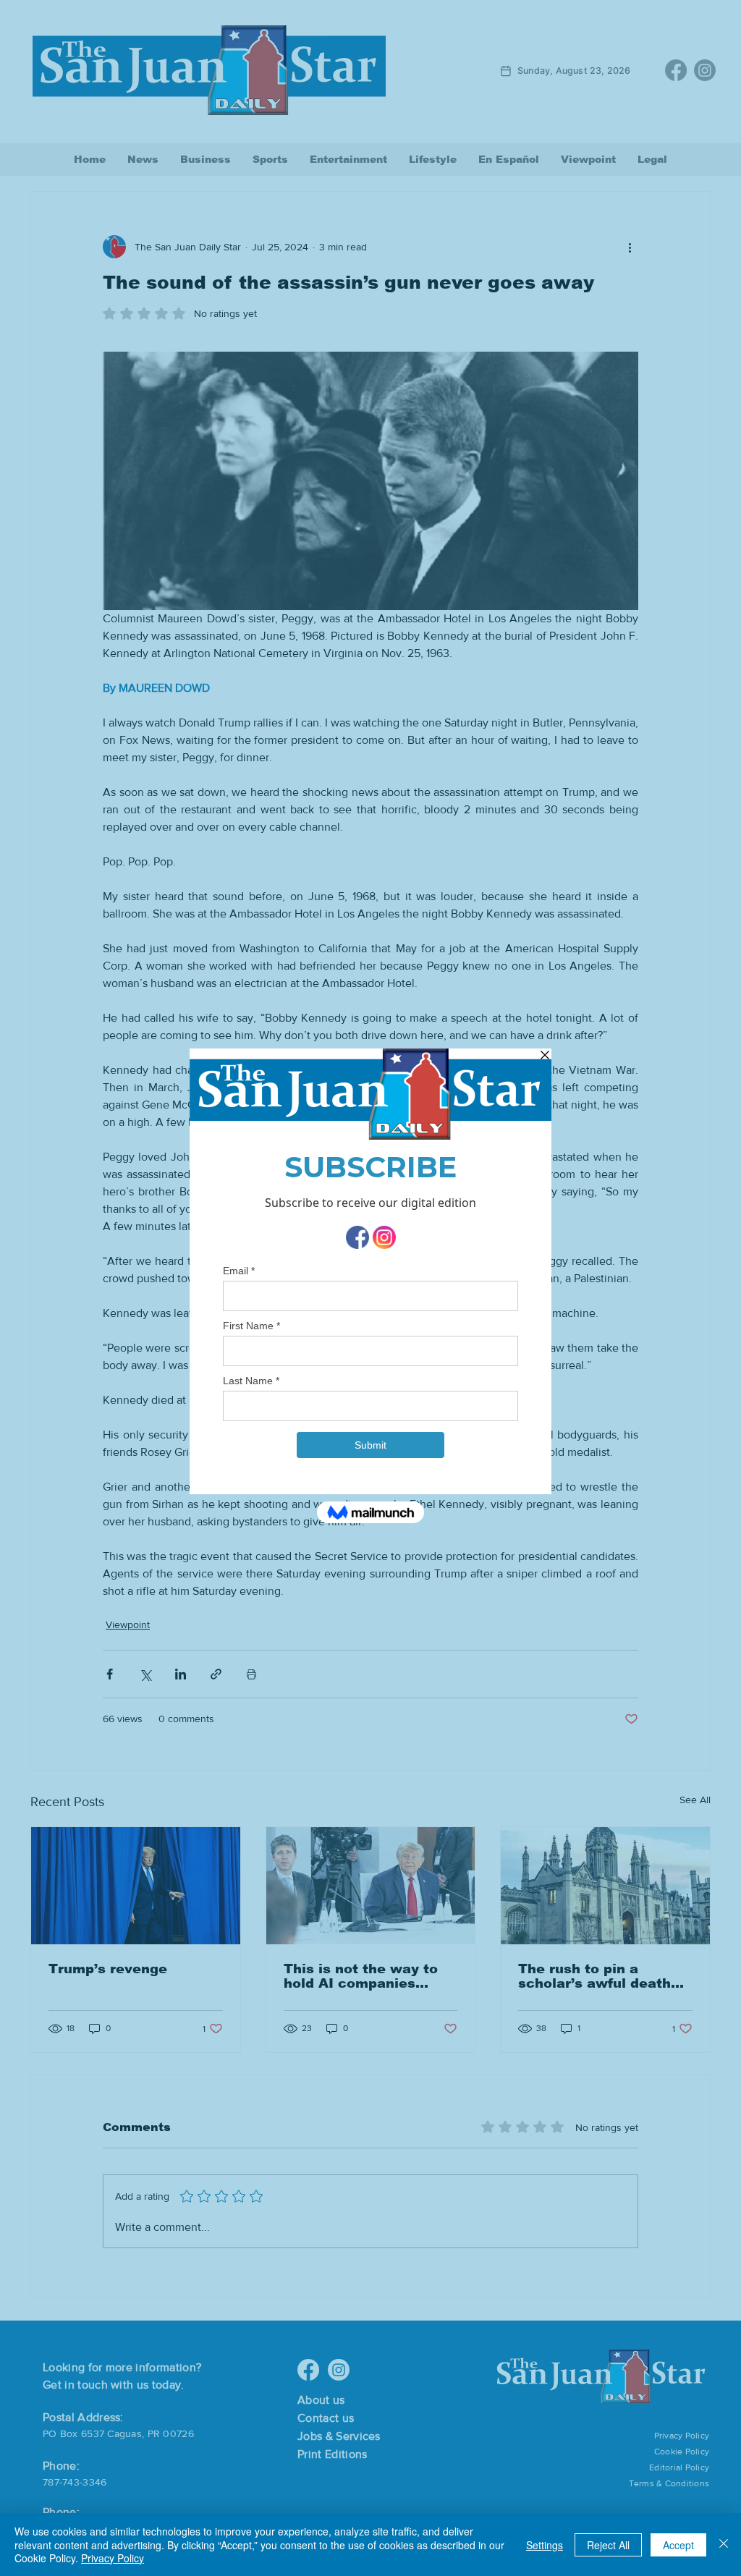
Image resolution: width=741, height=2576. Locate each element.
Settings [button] (545, 2545)
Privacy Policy (113, 2558)
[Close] (724, 2545)
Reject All (608, 2545)
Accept (678, 2545)
